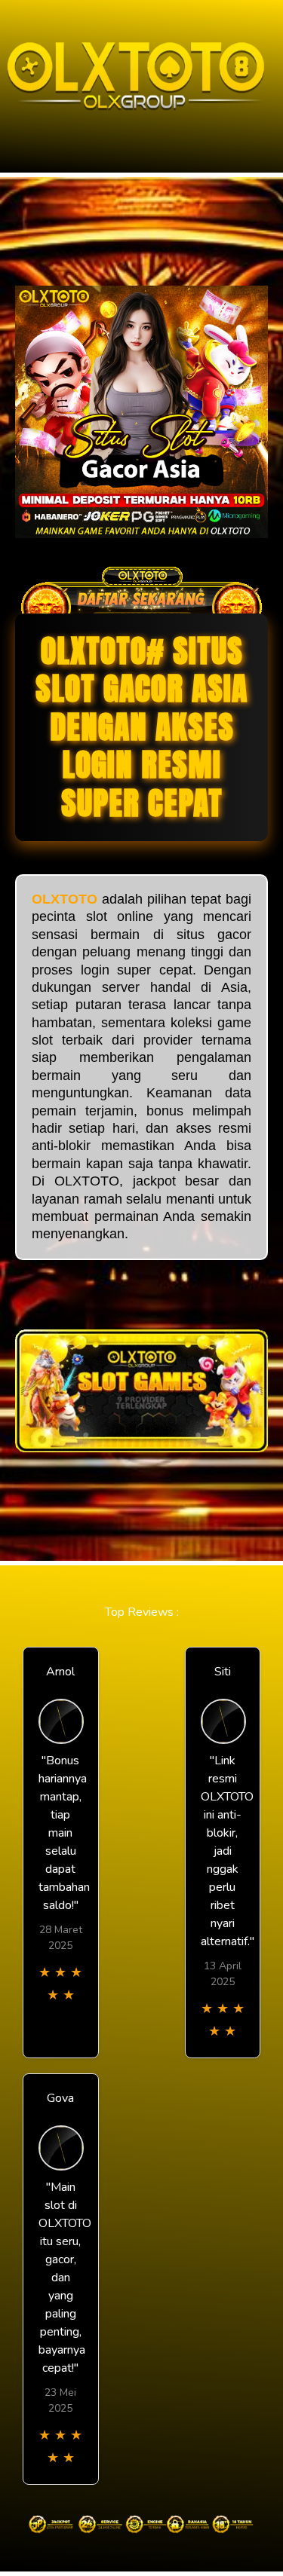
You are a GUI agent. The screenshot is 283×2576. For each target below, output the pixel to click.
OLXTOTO (65, 899)
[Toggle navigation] (16, 123)
